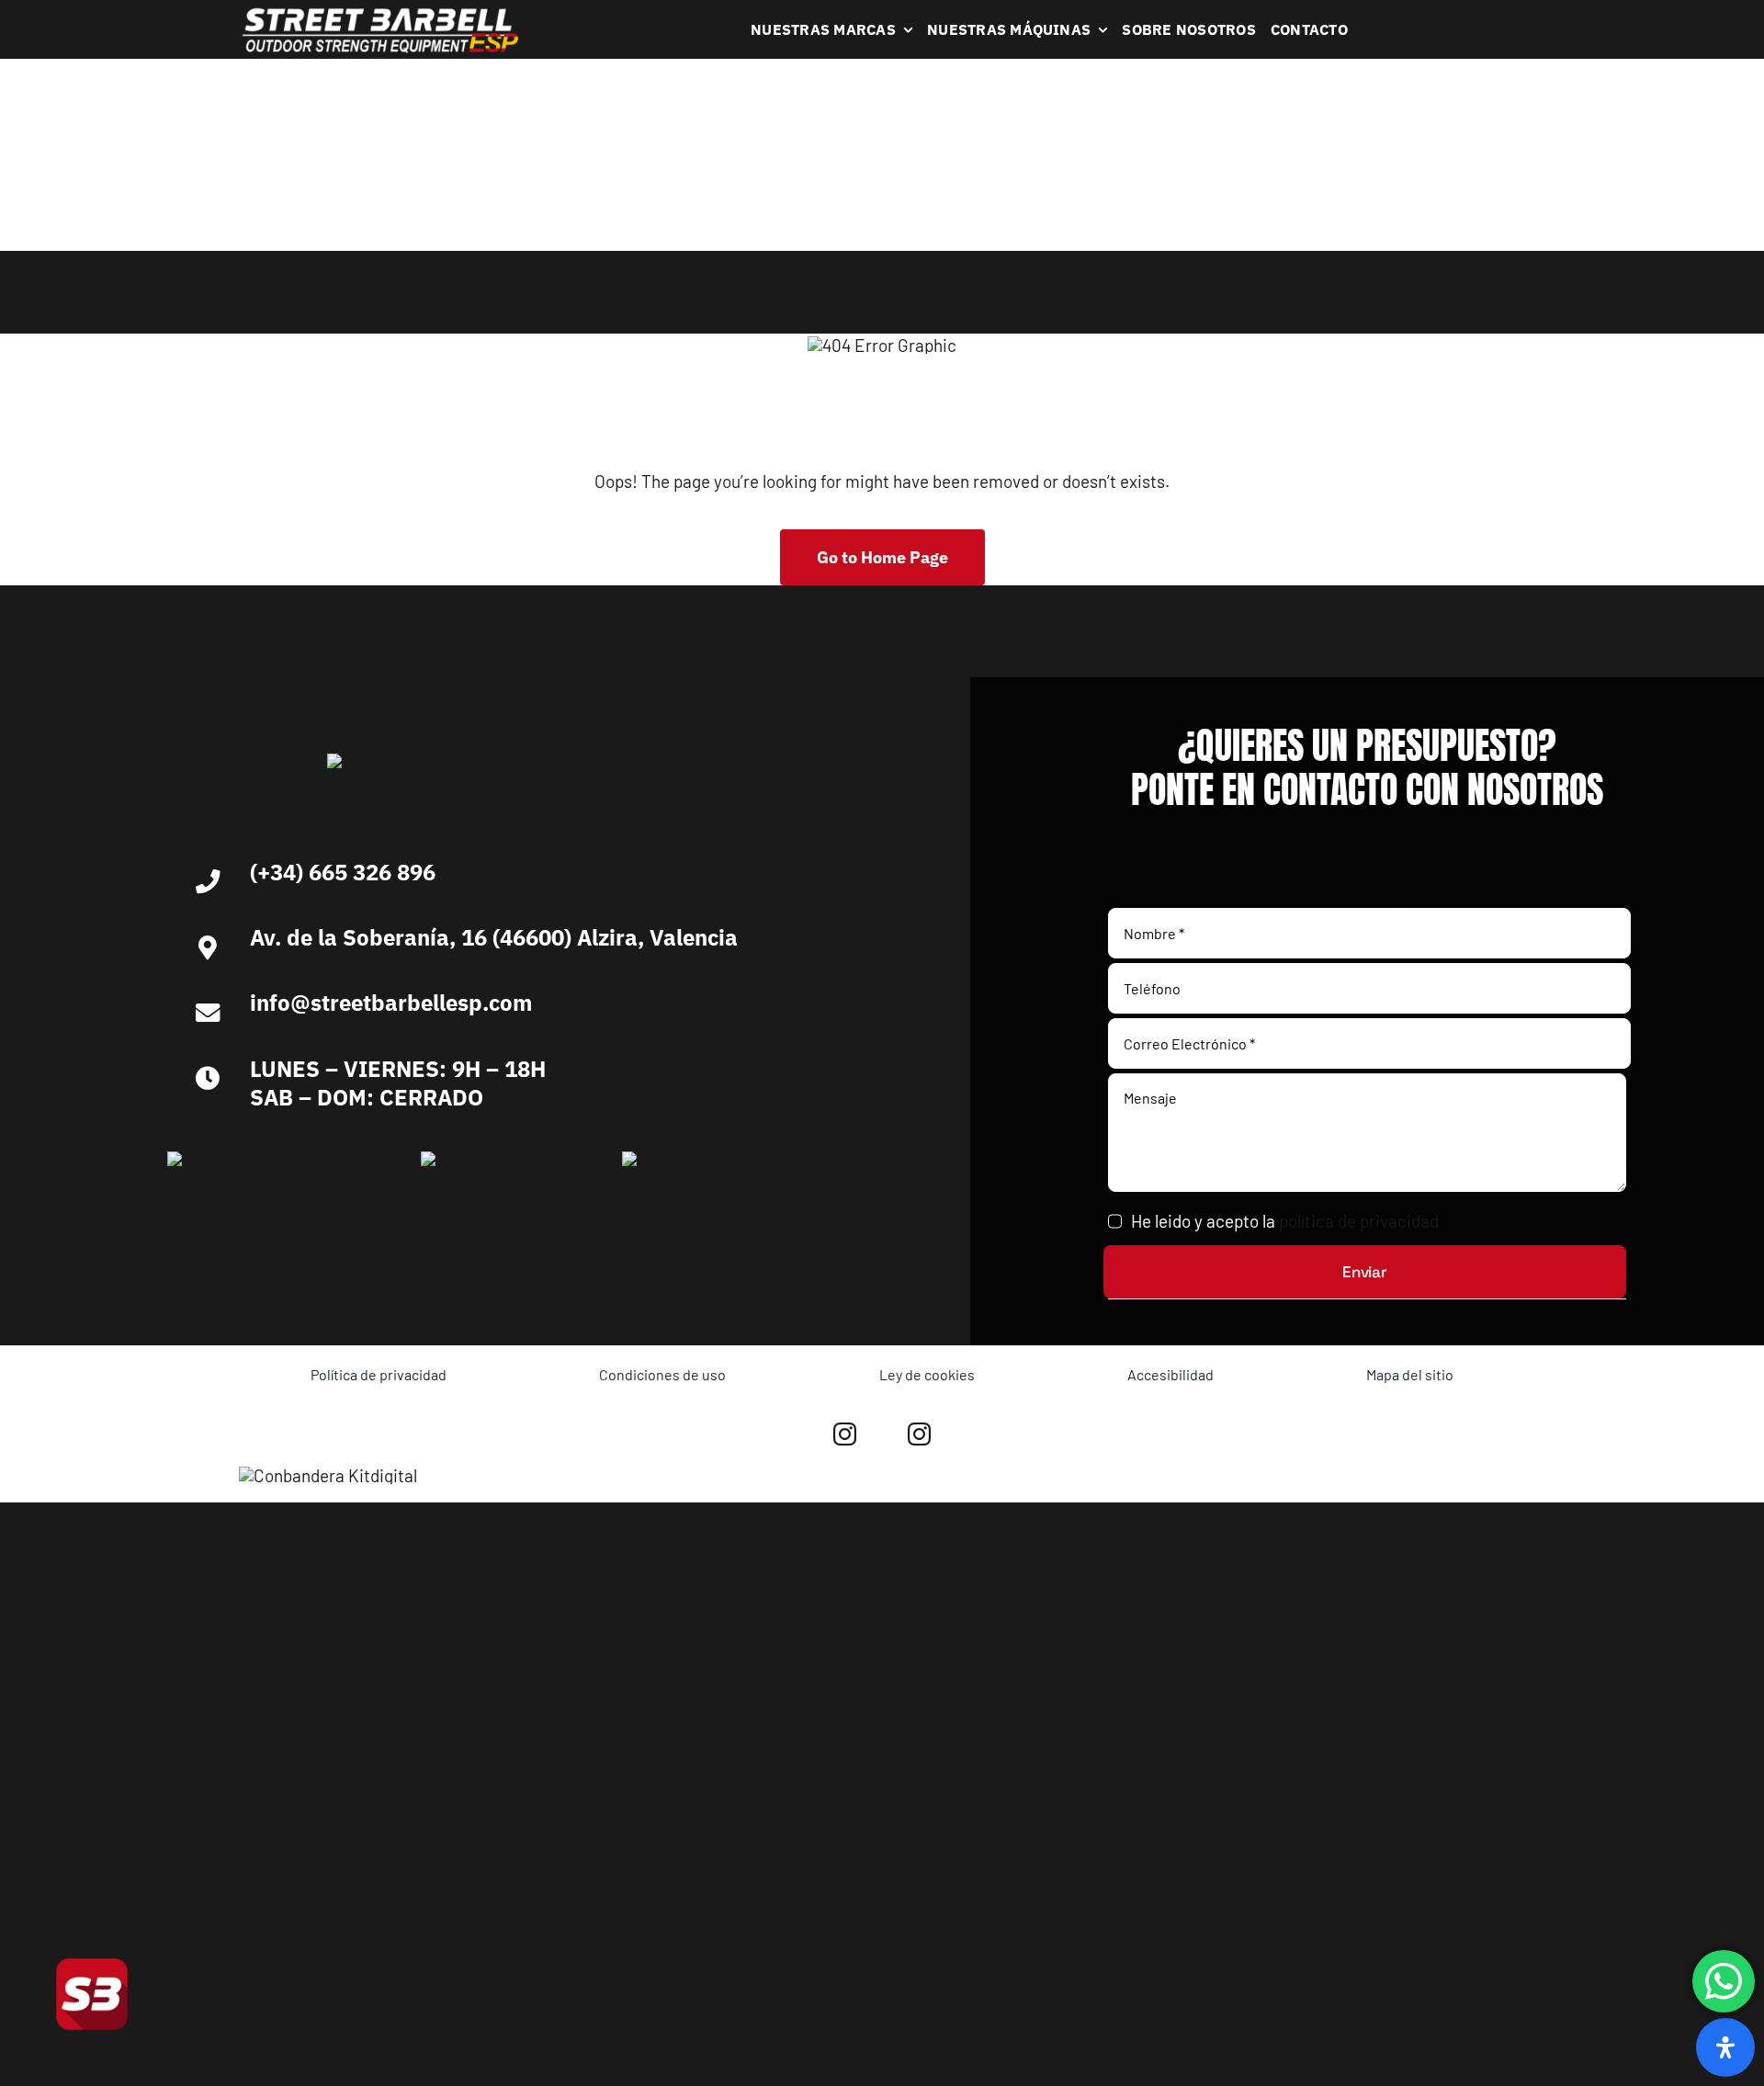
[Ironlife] (656, 1160)
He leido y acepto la (1285, 1221)
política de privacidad (1359, 1221)
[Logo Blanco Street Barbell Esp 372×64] (380, 14)
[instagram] (845, 1434)
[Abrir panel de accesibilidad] (1725, 2047)
